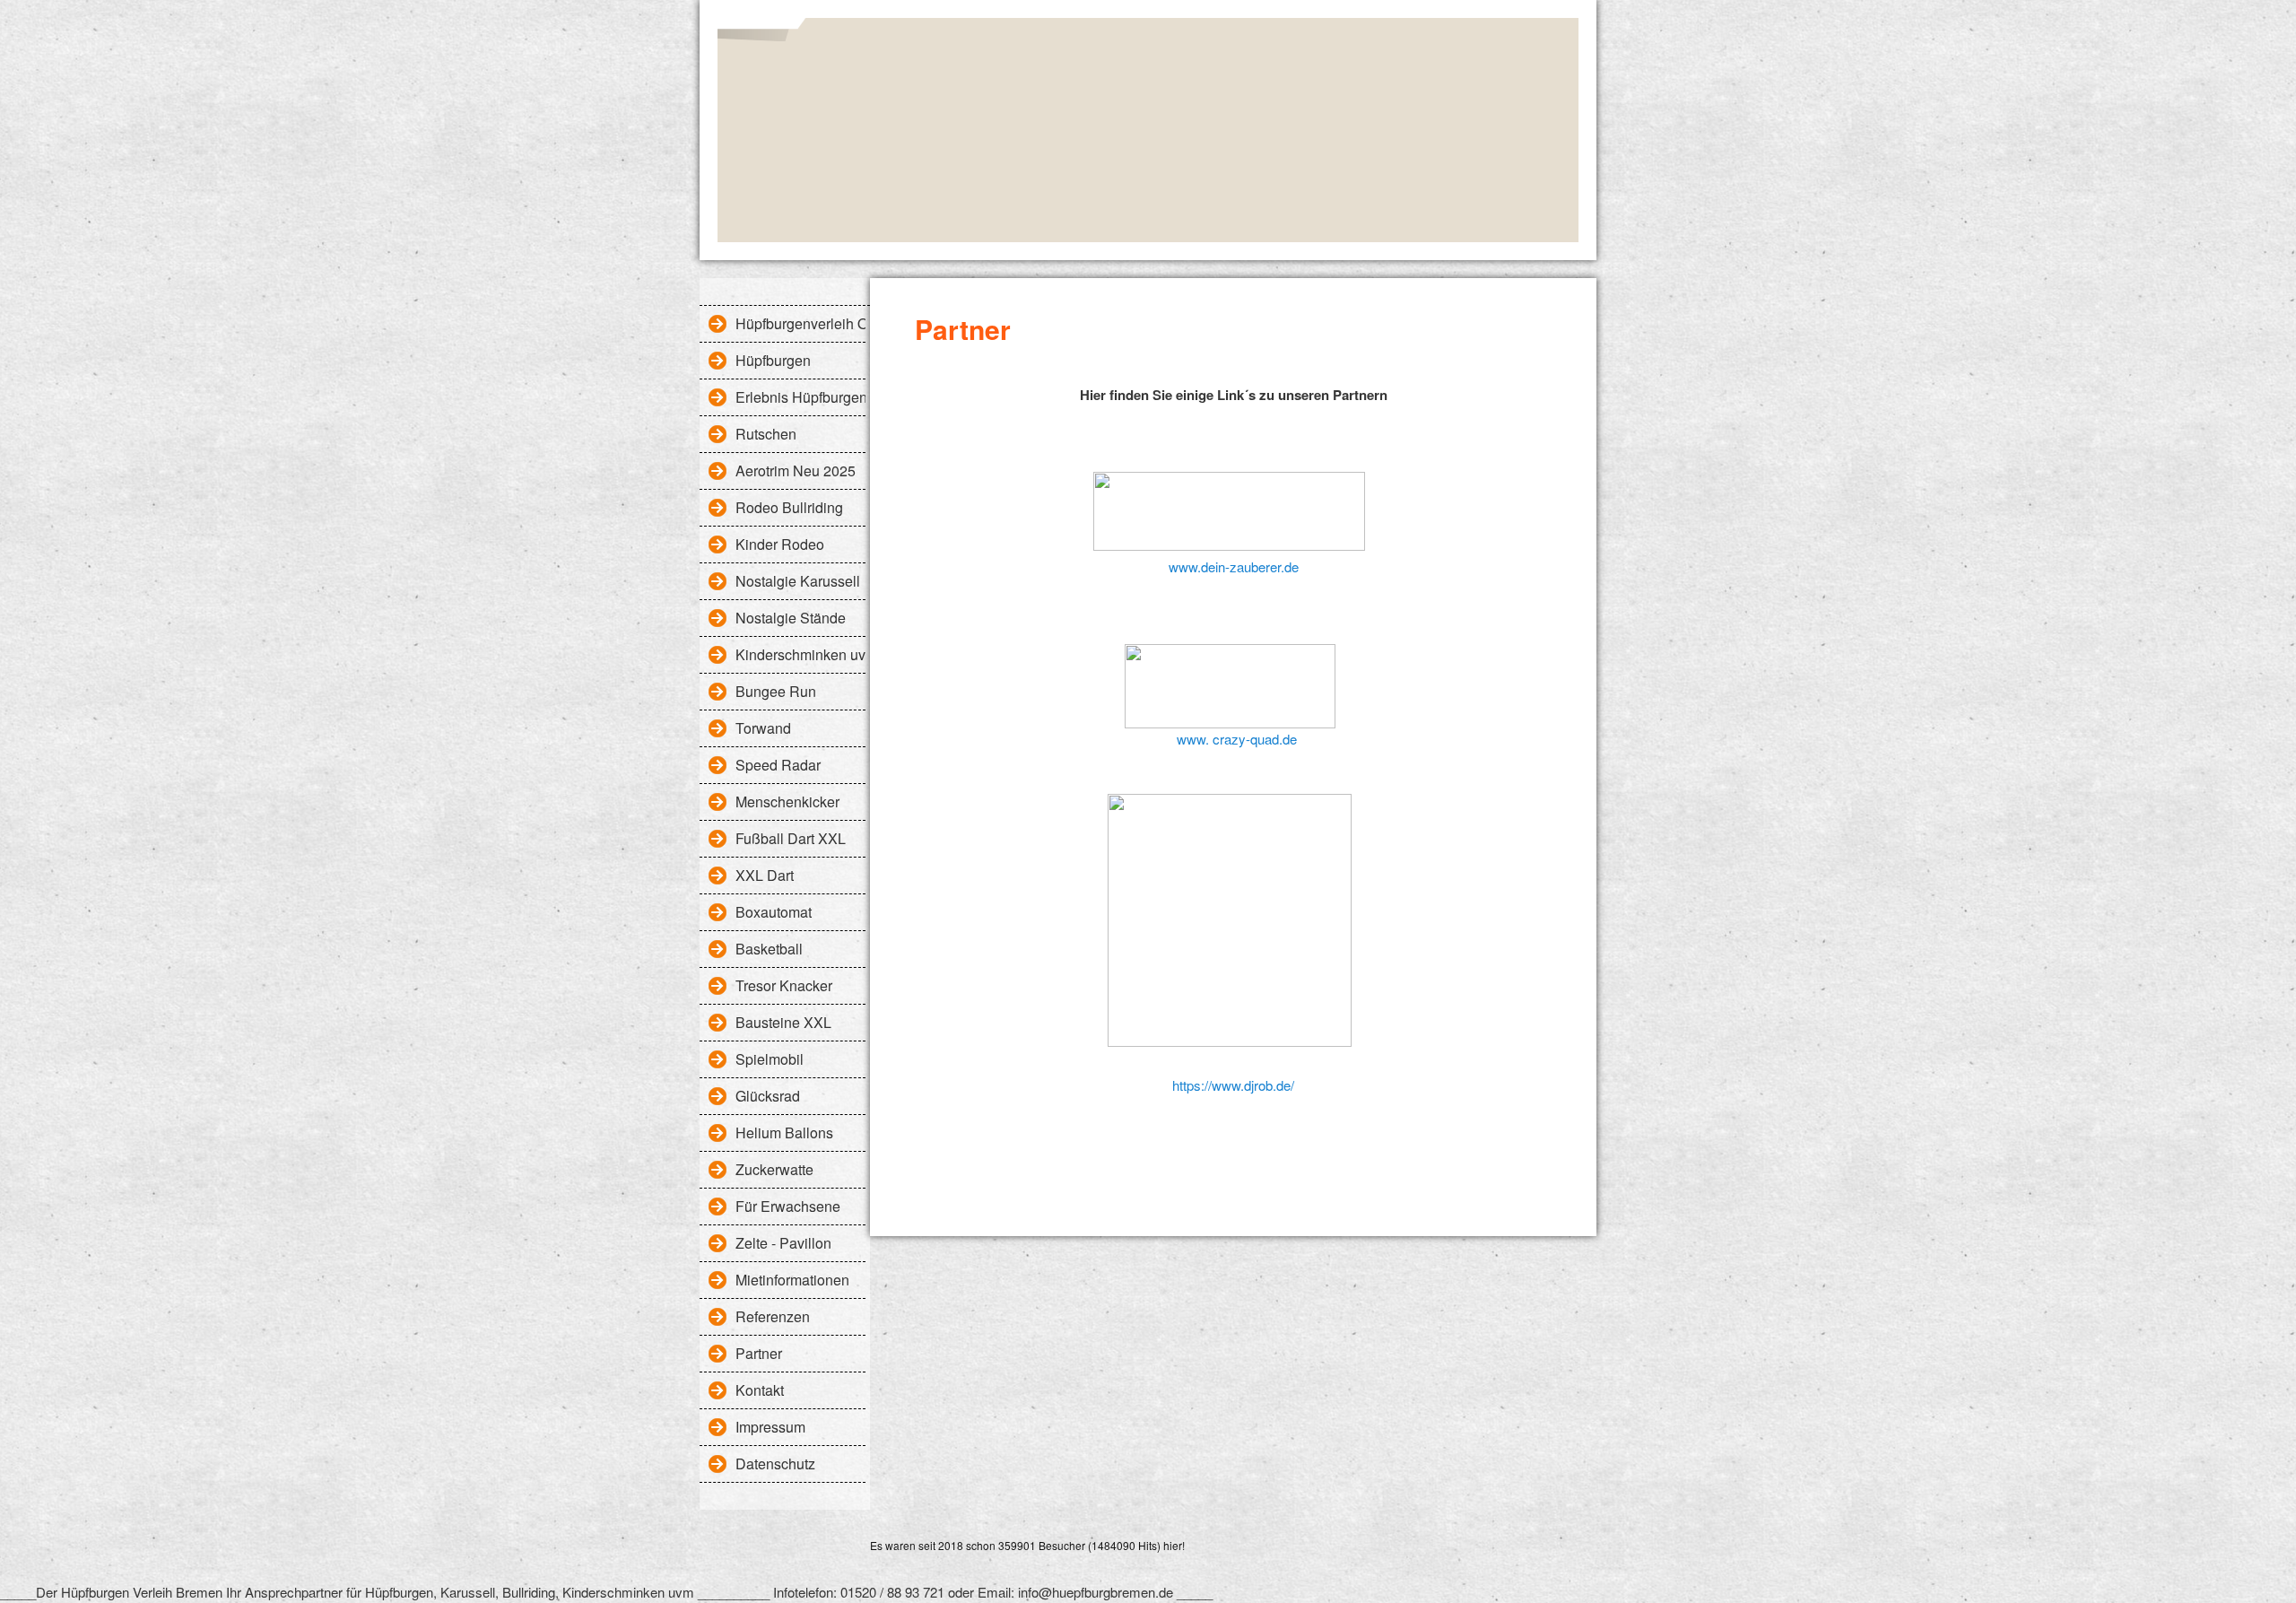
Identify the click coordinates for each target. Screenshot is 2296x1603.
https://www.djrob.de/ (1233, 1085)
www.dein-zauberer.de (1234, 566)
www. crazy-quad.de (1233, 739)
